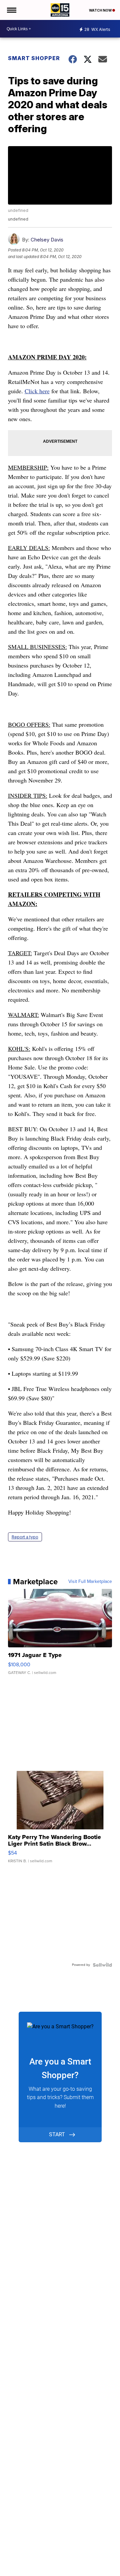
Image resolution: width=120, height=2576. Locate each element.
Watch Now (101, 10)
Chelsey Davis (47, 240)
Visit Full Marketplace (90, 1582)
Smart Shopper (34, 58)
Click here (37, 391)
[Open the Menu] (11, 10)
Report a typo (25, 1537)
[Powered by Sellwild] (102, 1965)
